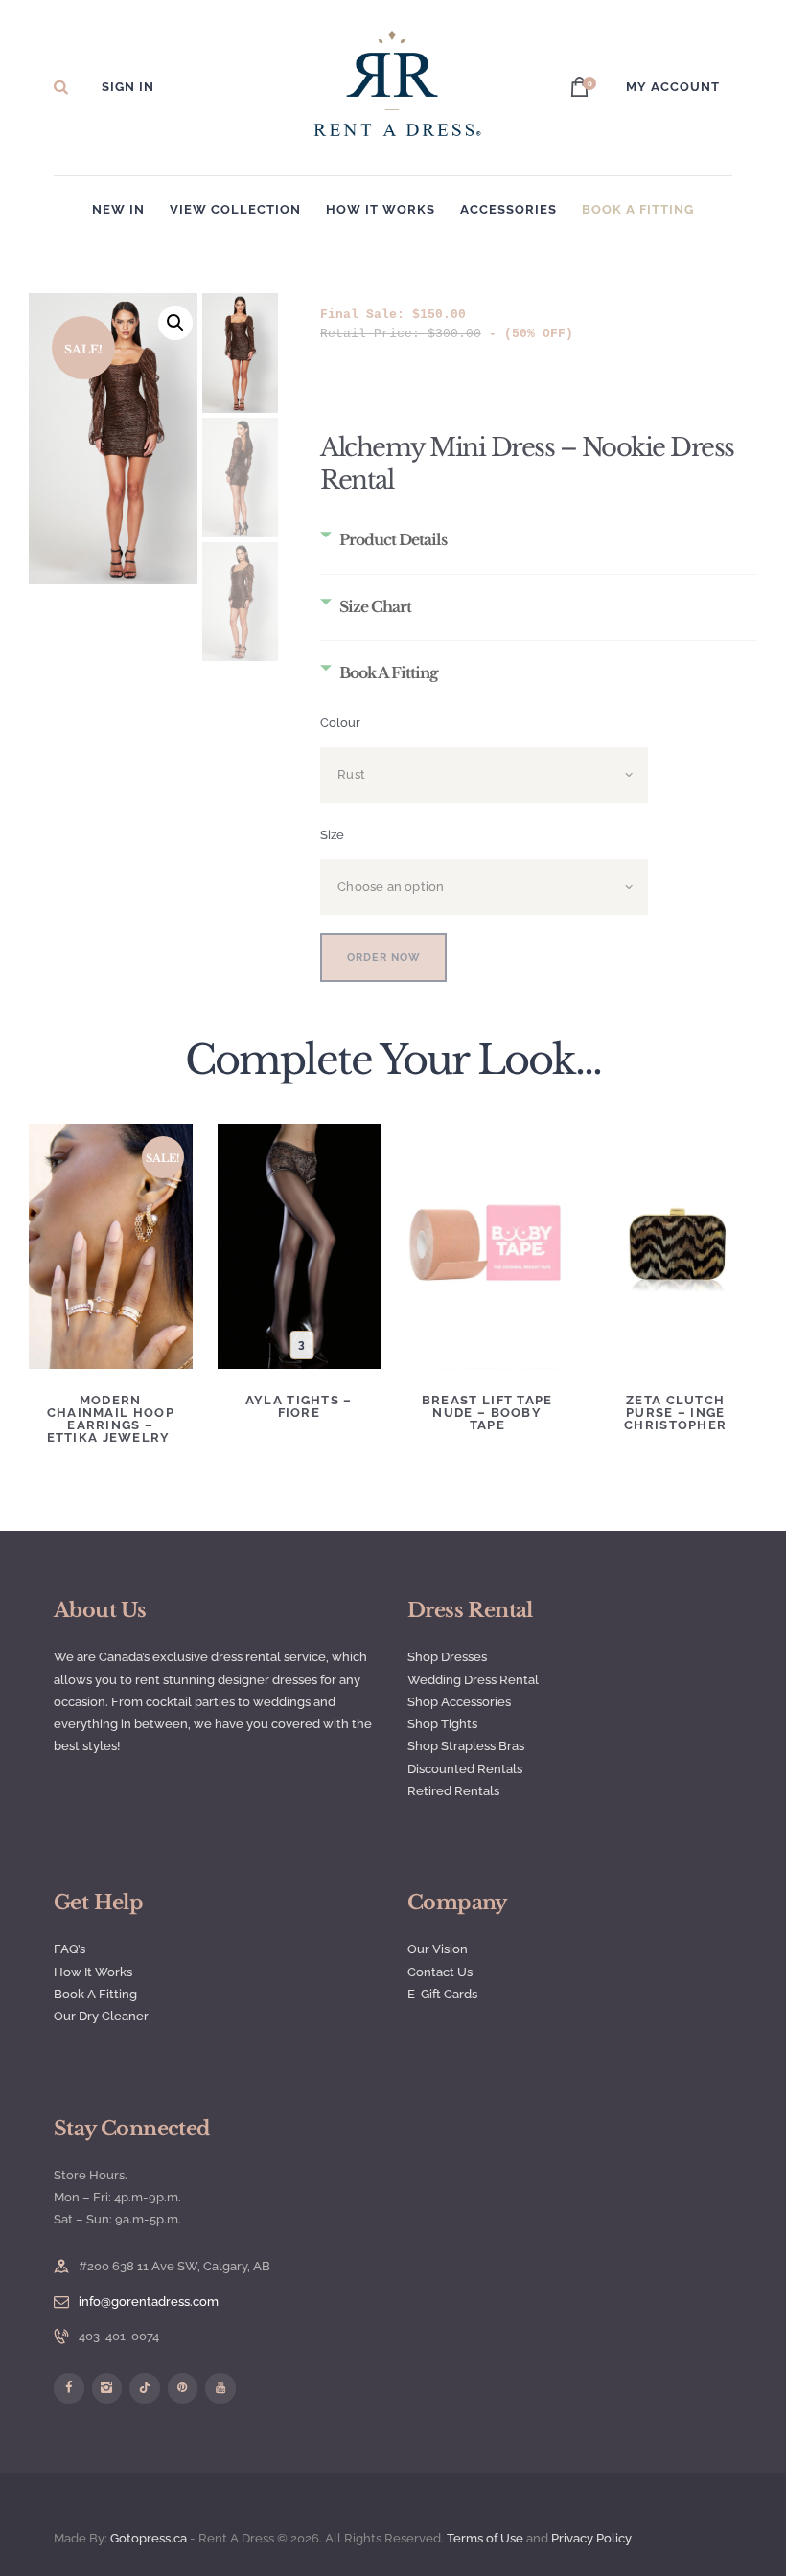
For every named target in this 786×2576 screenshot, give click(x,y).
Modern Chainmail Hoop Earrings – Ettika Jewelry (111, 1419)
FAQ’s (69, 1949)
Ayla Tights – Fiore (299, 1406)
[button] (175, 323)
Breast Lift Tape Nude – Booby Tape (487, 1413)
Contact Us (440, 1972)
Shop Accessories (459, 1702)
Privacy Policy (593, 2538)
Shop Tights (442, 1724)
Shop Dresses (447, 1657)
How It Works (93, 1972)
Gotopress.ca (149, 2538)
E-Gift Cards (442, 1994)
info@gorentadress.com (149, 2302)
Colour (340, 723)
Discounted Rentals (465, 1769)
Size (332, 835)
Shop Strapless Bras (466, 1746)
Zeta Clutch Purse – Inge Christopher (675, 1413)
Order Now (384, 957)
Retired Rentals (453, 1791)
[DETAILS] (110, 1217)
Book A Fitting (95, 1994)
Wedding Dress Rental (473, 1680)
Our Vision (438, 1949)
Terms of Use (485, 2538)
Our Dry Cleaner (101, 2016)
